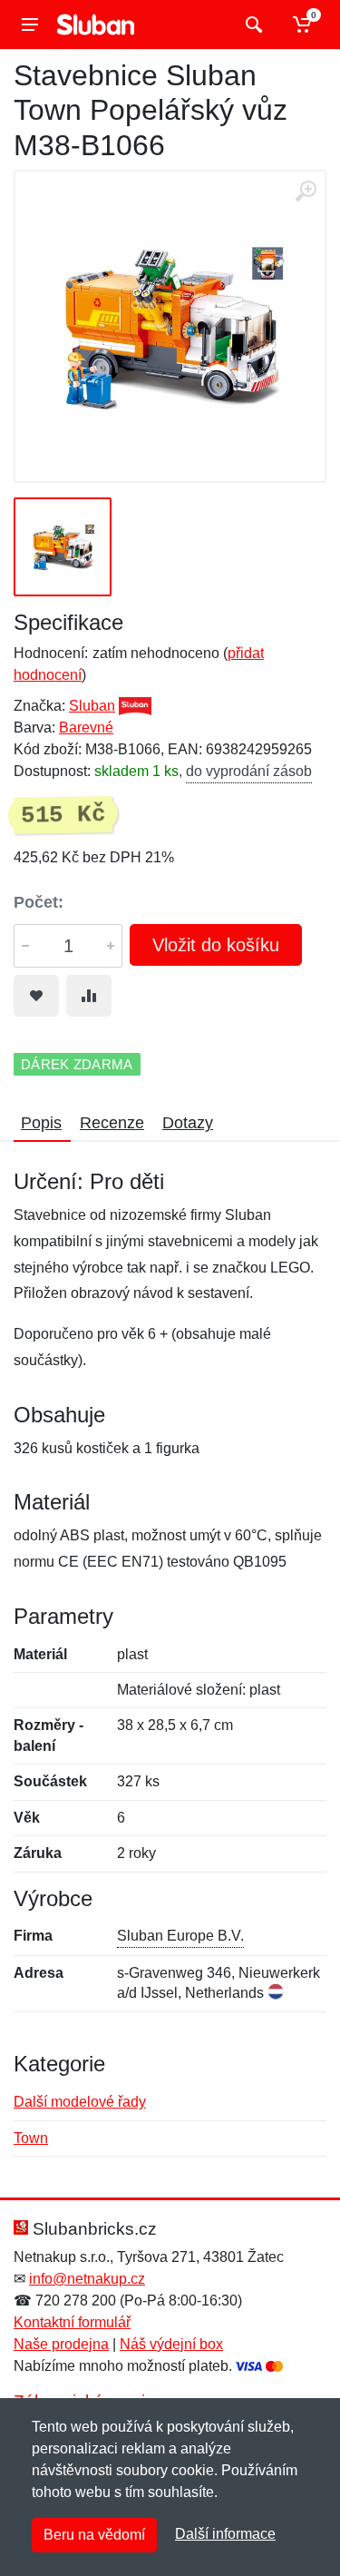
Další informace (225, 2534)
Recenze (112, 1123)
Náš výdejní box (171, 2344)
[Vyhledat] (252, 25)
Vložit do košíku (216, 945)
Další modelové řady (80, 2102)
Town (31, 2138)
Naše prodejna (61, 2344)
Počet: (39, 902)
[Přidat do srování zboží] (89, 996)
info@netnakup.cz (87, 2279)
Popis (41, 1123)
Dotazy (188, 1123)
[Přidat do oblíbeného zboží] (36, 996)
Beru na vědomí (94, 2535)
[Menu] (30, 25)
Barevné (86, 728)
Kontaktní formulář (72, 2322)
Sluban (92, 706)
